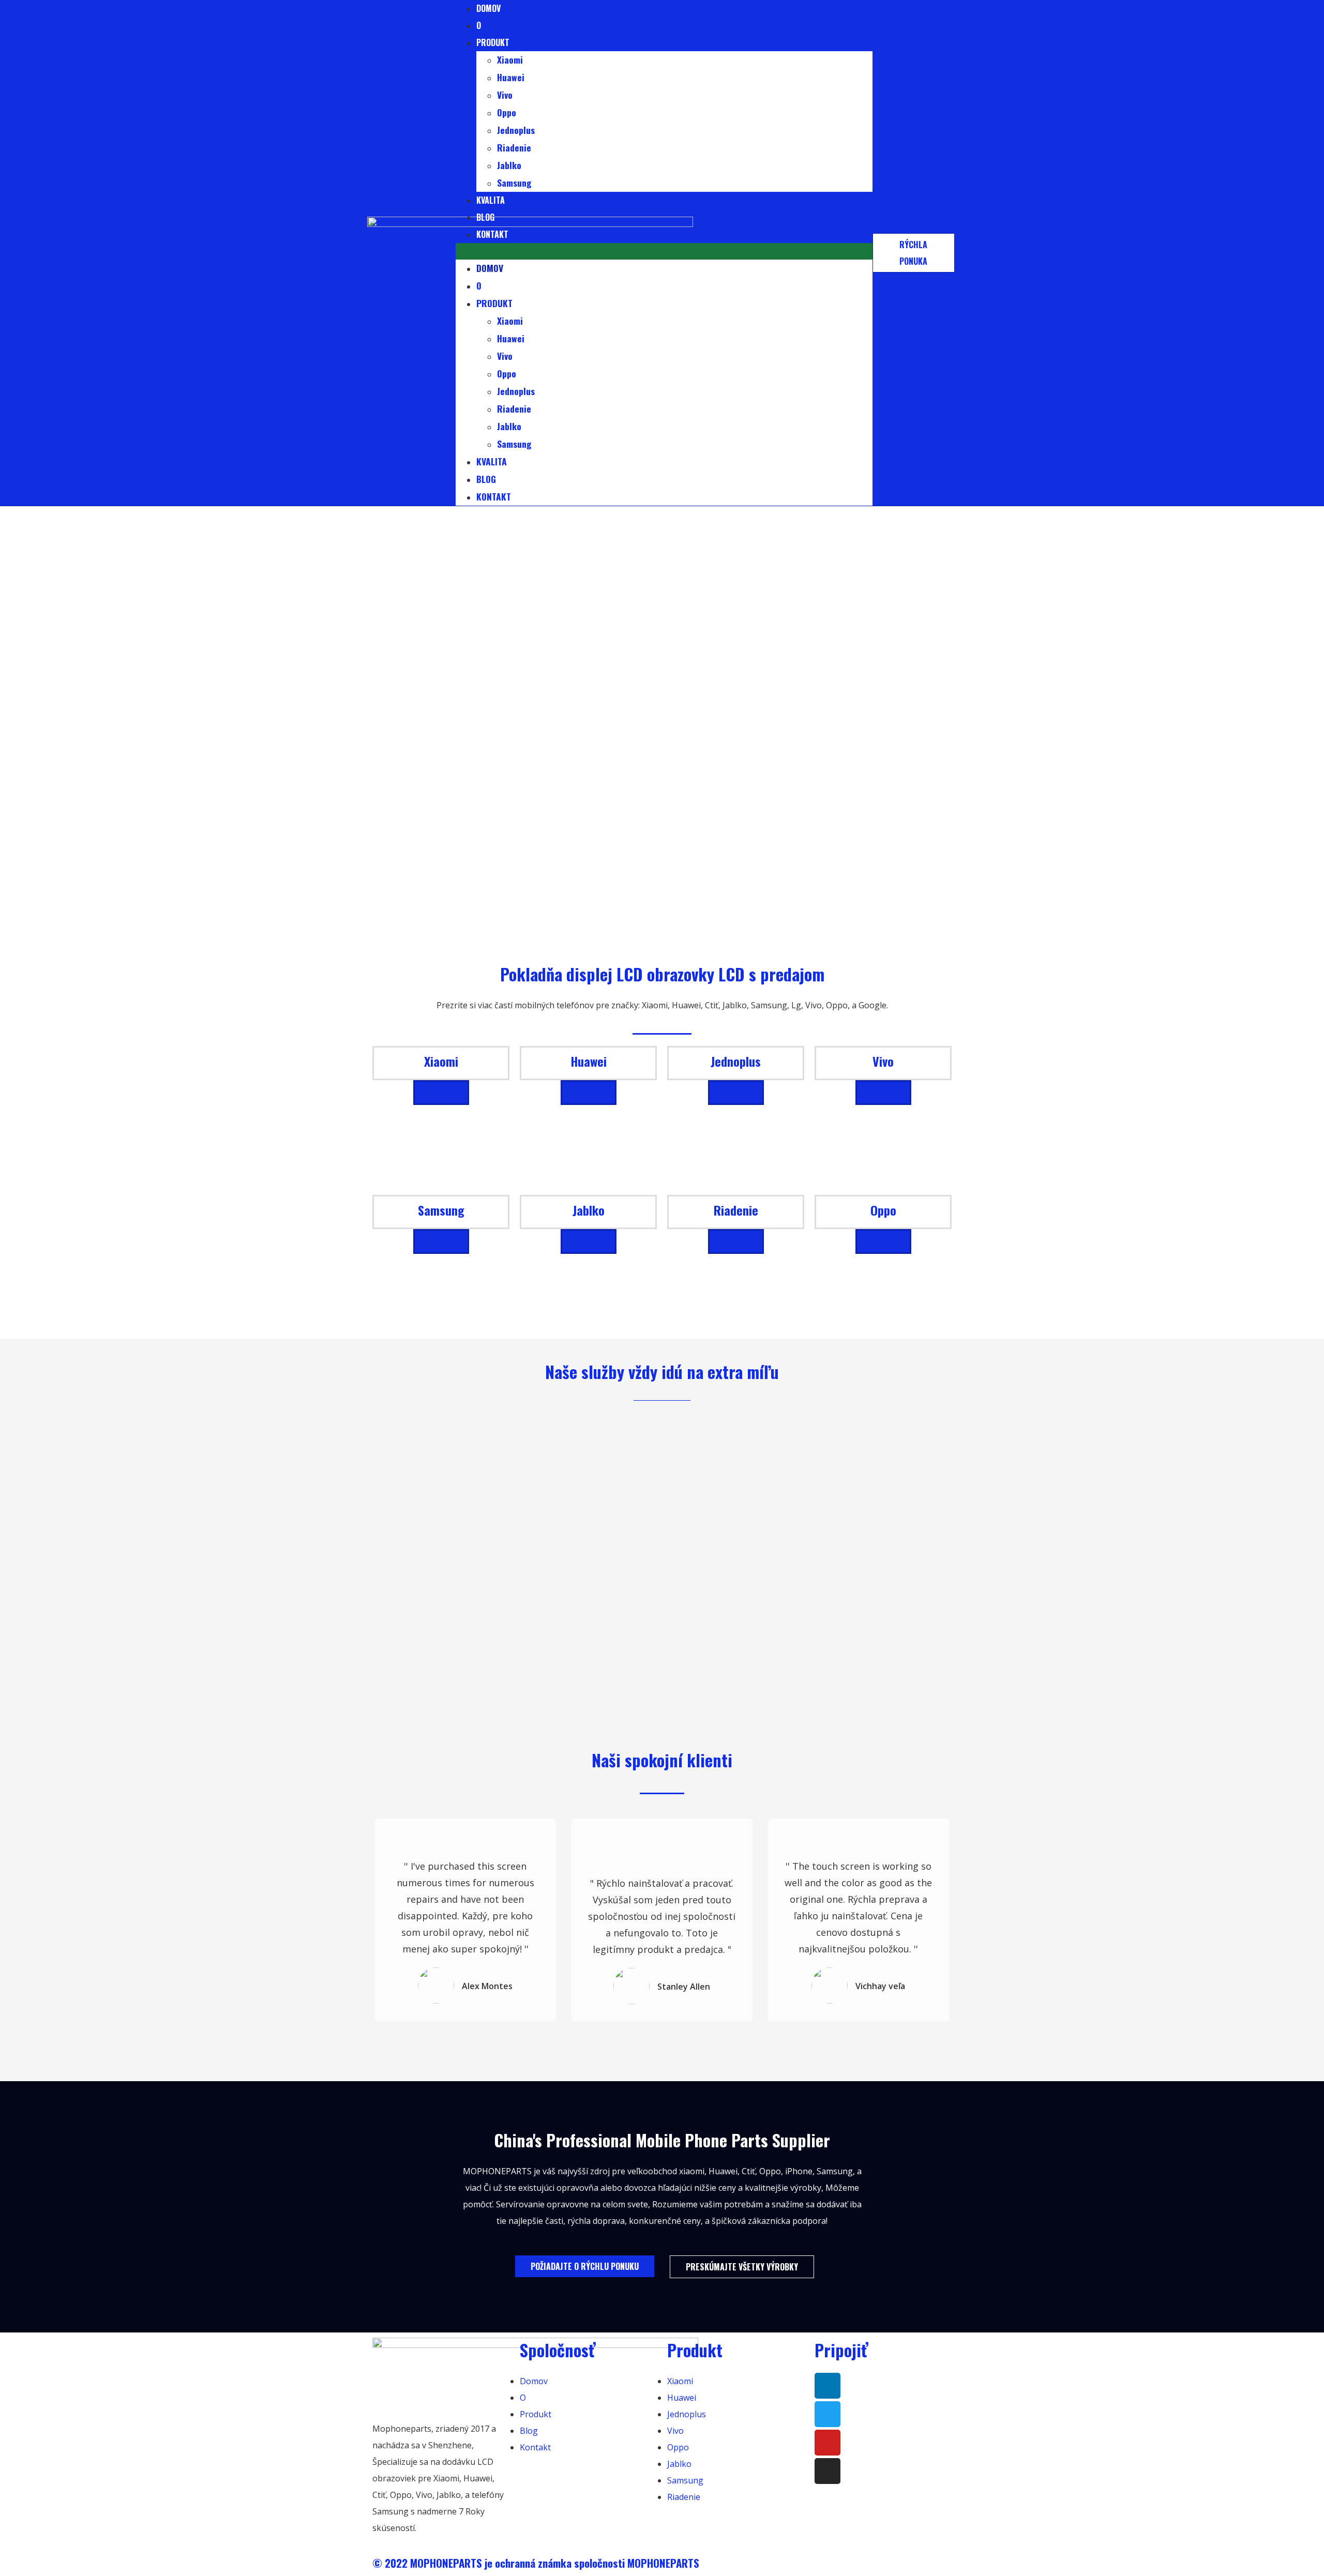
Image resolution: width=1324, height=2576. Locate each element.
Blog (485, 217)
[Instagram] (827, 2471)
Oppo (507, 112)
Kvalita (491, 200)
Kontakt (492, 234)
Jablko (509, 165)
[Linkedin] (827, 2386)
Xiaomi (510, 59)
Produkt (493, 42)
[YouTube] (827, 2443)
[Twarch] (827, 2414)
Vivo (505, 95)
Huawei (511, 77)
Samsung (514, 183)
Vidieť (441, 1093)
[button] (664, 251)
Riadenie (514, 147)
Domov (490, 268)
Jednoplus (516, 130)
